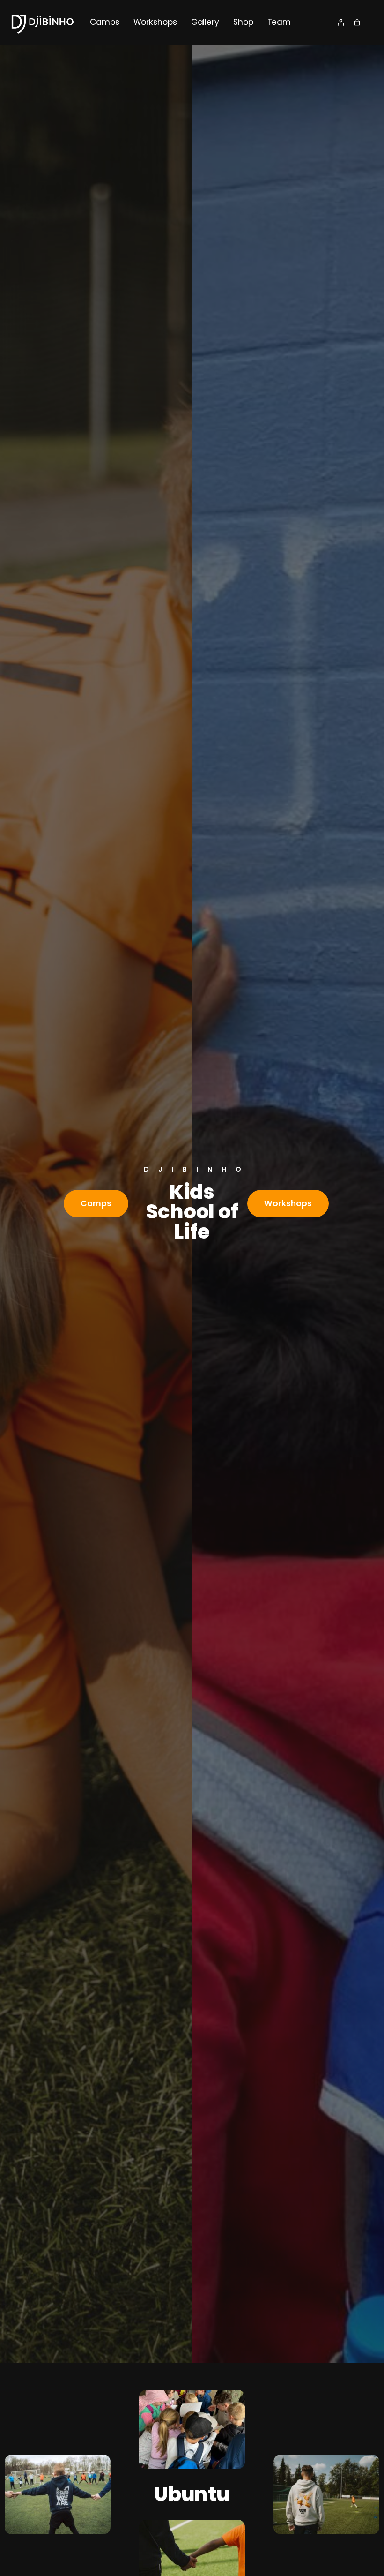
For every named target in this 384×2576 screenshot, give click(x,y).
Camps (96, 1203)
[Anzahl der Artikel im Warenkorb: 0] (357, 22)
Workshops (288, 1203)
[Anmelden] (341, 22)
